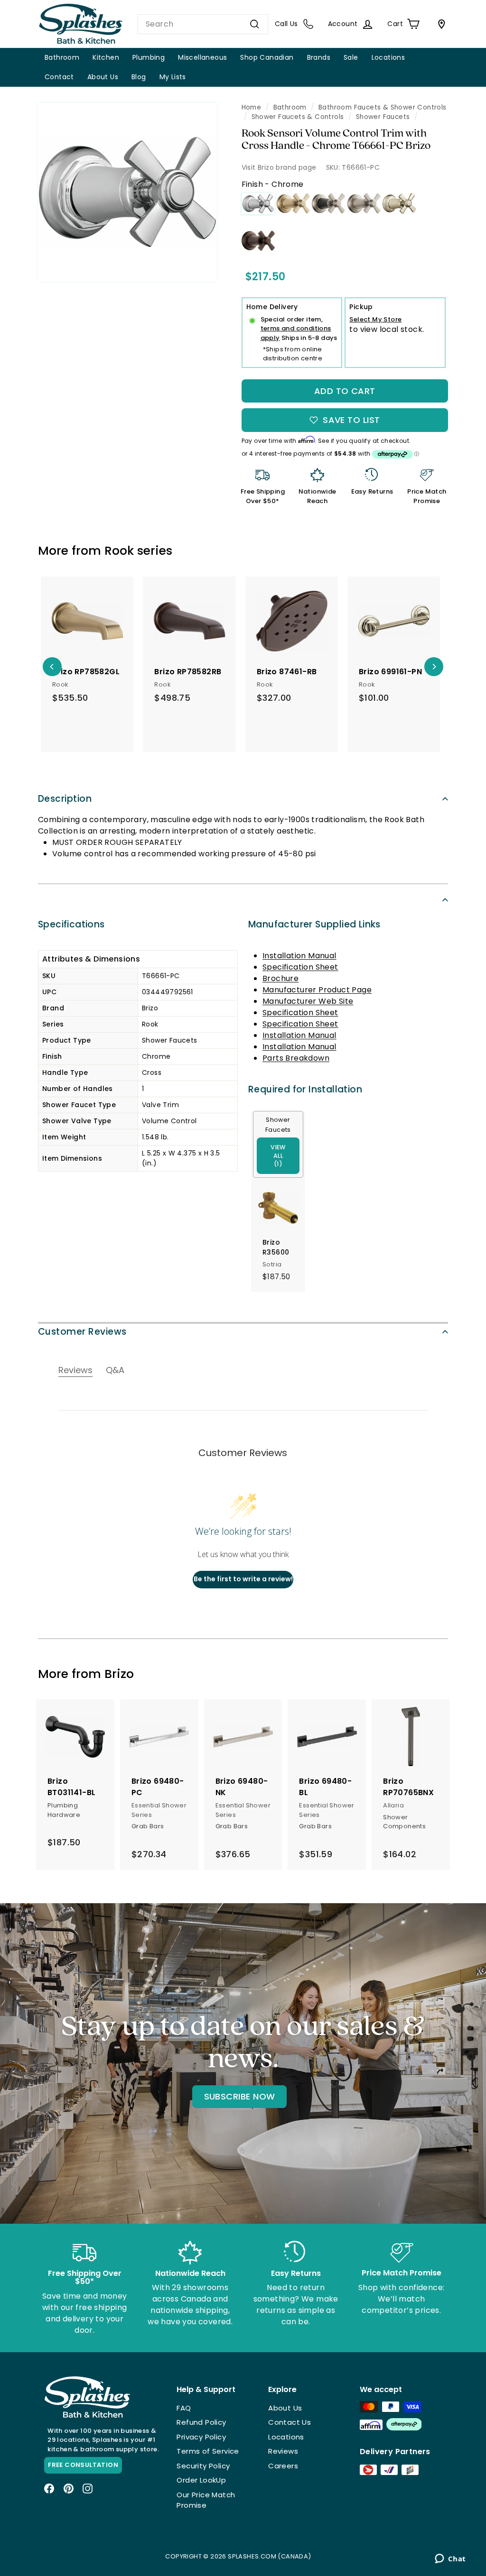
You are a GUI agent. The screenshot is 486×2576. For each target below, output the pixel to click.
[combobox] (203, 24)
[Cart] (439, 24)
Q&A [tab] (115, 1370)
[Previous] (52, 667)
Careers (283, 2466)
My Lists (173, 77)
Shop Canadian (267, 57)
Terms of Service (208, 2451)
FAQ (184, 2408)
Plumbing (149, 57)
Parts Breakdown (296, 1058)
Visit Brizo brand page (279, 167)
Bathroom (62, 57)
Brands (319, 57)
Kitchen (106, 57)
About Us (103, 77)
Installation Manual (299, 956)
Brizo (119, 1674)
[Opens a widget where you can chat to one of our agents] (450, 2559)
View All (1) (278, 1156)
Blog (139, 77)
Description (65, 799)
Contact (59, 77)
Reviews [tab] (75, 1370)
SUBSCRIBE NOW (240, 2096)
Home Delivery (272, 307)
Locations (388, 57)
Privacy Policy (201, 2437)
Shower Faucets (383, 117)
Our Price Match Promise (206, 2500)
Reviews (283, 2451)
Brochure (280, 978)
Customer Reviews (82, 1332)
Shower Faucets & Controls (298, 117)
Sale (351, 57)
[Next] (434, 667)
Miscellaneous (202, 57)
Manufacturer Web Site (308, 1001)
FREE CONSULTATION (83, 2465)
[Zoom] (127, 192)
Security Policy (203, 2466)
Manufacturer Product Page (317, 990)
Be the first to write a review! (243, 1579)
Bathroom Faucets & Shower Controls (383, 107)
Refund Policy (201, 2422)
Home (252, 107)
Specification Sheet (300, 967)
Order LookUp (201, 2480)
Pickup (361, 307)
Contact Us (290, 2422)
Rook (119, 551)
